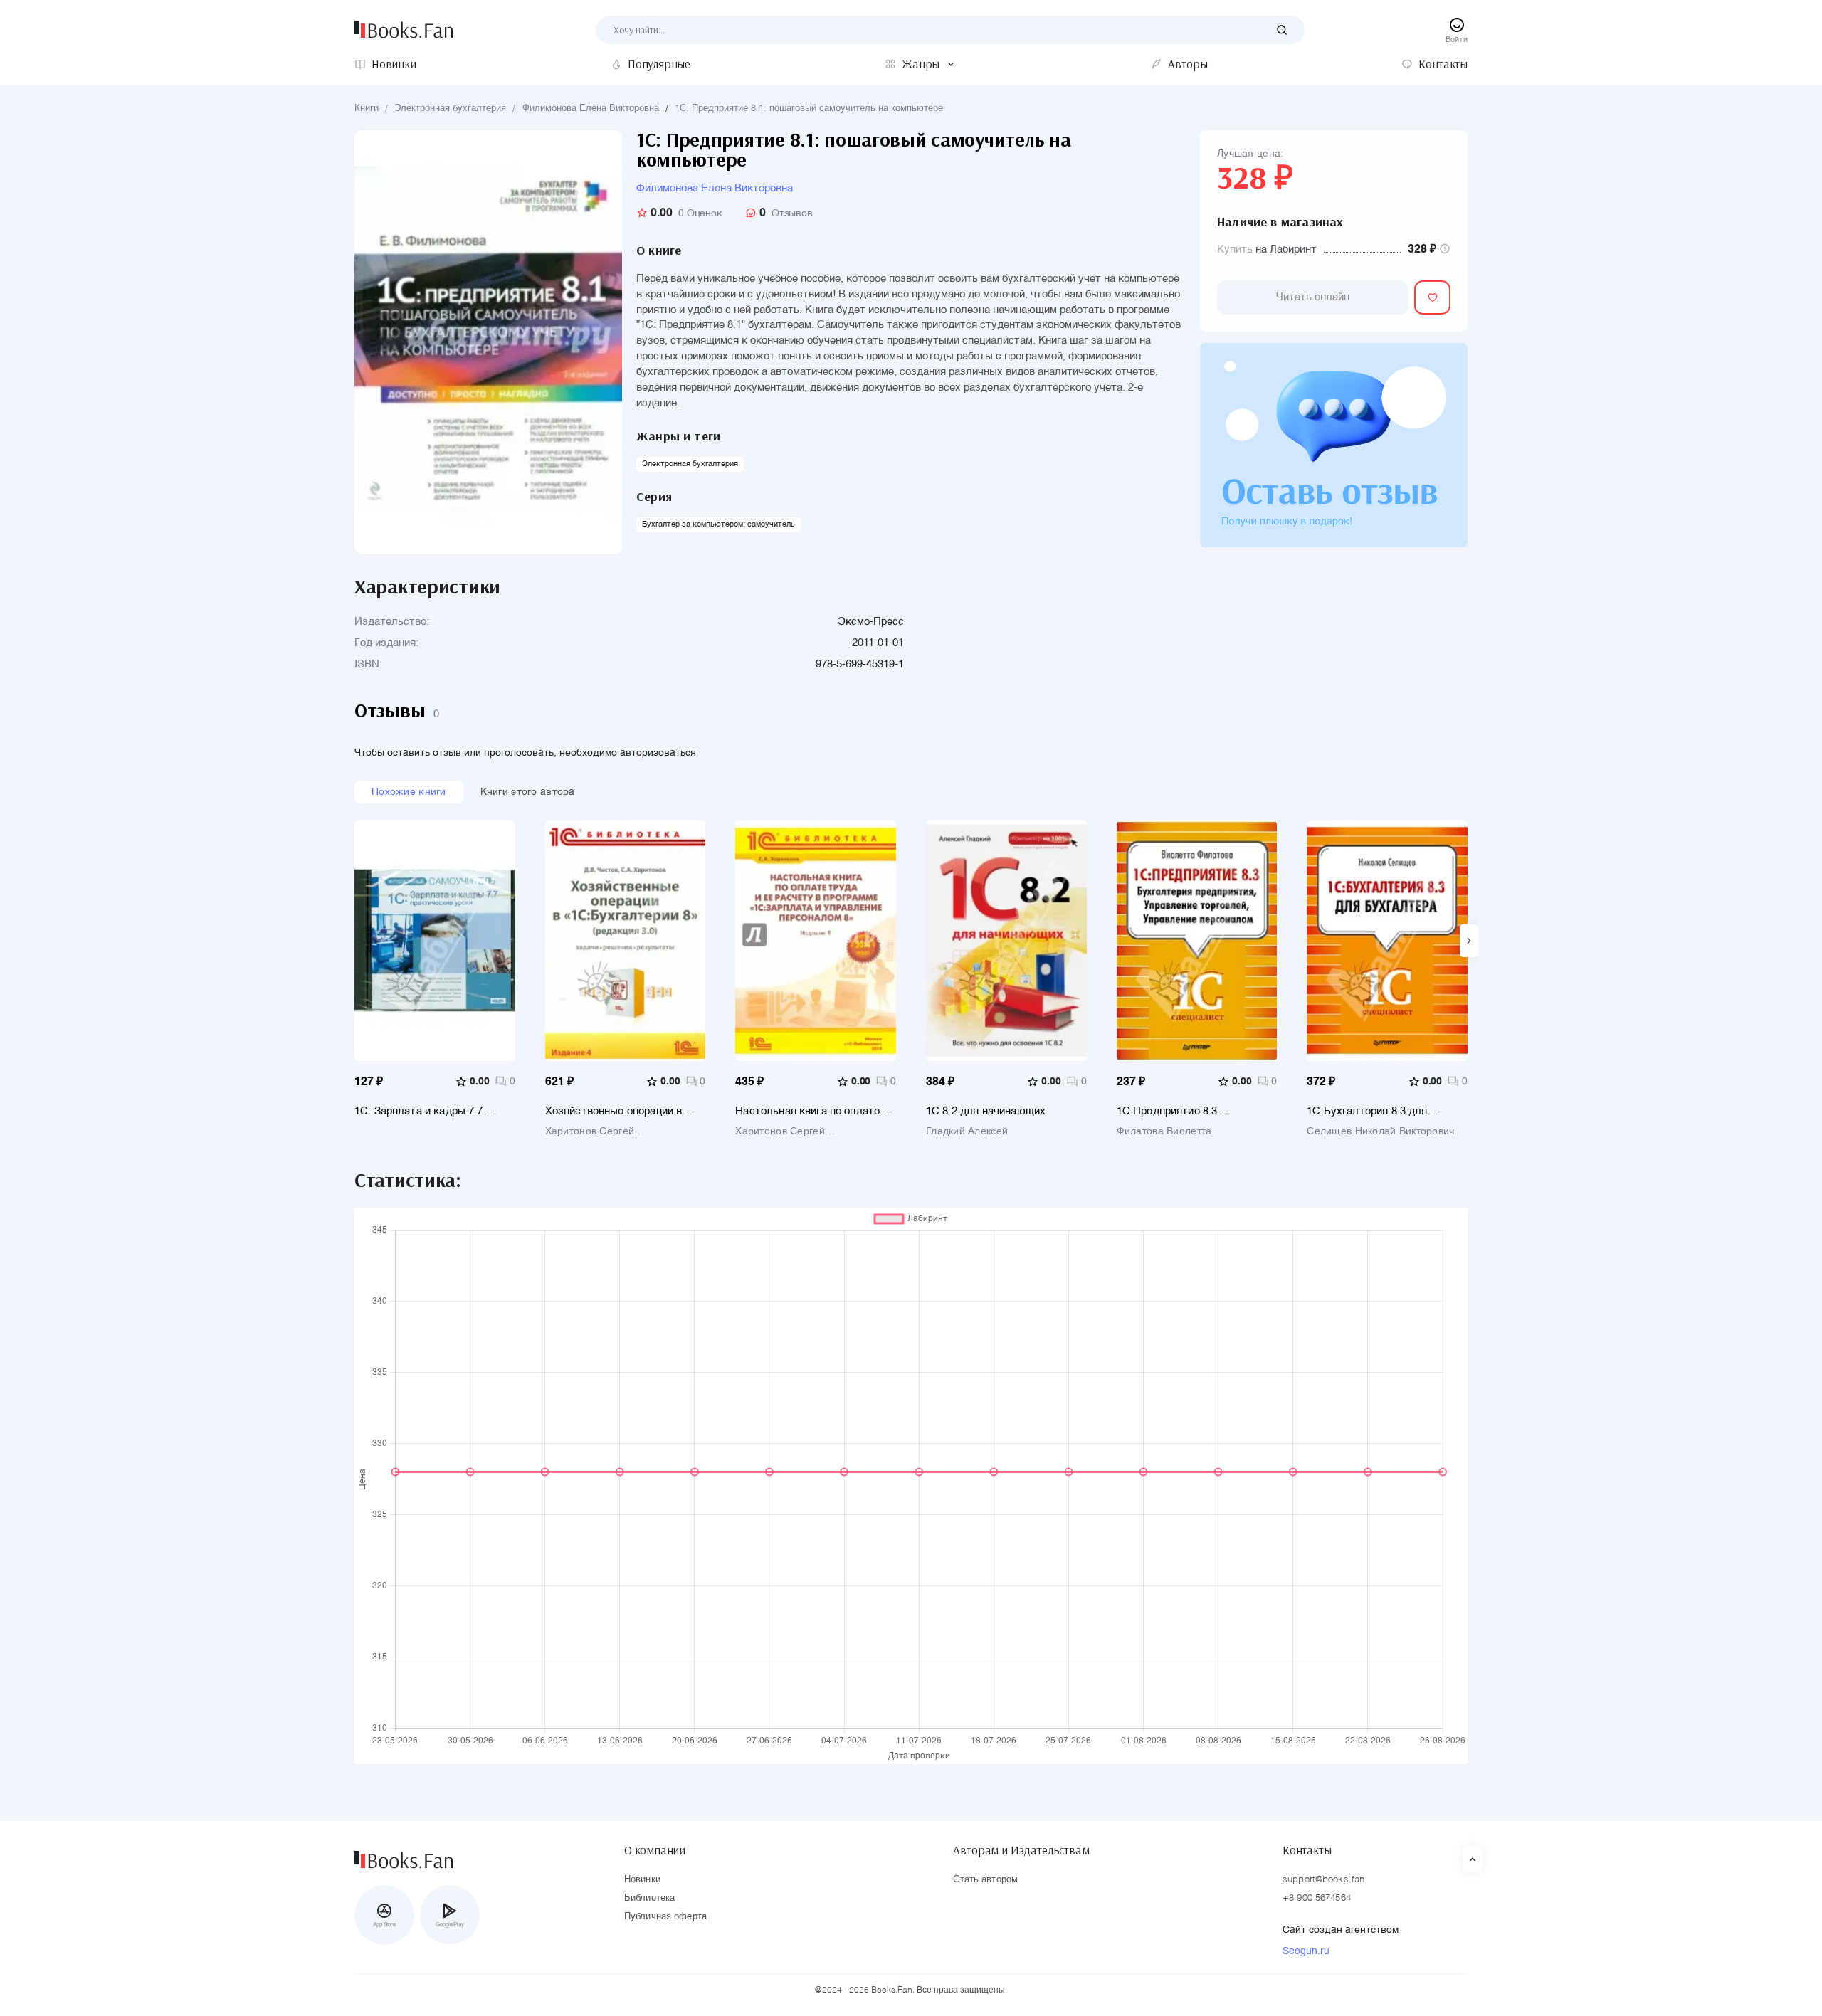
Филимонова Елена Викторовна (591, 109)
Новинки (642, 1880)
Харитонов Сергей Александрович (590, 1131)
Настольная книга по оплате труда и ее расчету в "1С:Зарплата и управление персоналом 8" (807, 1111)
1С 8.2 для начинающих (986, 1111)
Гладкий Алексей (967, 1131)
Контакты (1307, 1850)
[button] (1469, 941)
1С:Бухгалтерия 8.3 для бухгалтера (1367, 1111)
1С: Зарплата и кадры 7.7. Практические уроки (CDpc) (425, 1111)
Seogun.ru (1306, 1951)
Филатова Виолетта (1164, 1131)
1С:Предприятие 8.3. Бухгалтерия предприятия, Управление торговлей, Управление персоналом (1184, 1111)
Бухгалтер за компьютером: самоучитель (718, 525)
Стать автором (985, 1880)
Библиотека (649, 1898)
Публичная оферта (665, 1917)
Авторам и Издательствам (1021, 1850)
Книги (367, 109)
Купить (1235, 249)
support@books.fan (1323, 1880)
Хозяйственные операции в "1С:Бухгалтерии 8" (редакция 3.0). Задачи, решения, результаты (621, 1111)
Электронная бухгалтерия (450, 109)
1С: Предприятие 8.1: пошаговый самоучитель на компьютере (809, 109)
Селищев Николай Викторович (1380, 1131)
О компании (655, 1850)
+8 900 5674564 (1317, 1898)
